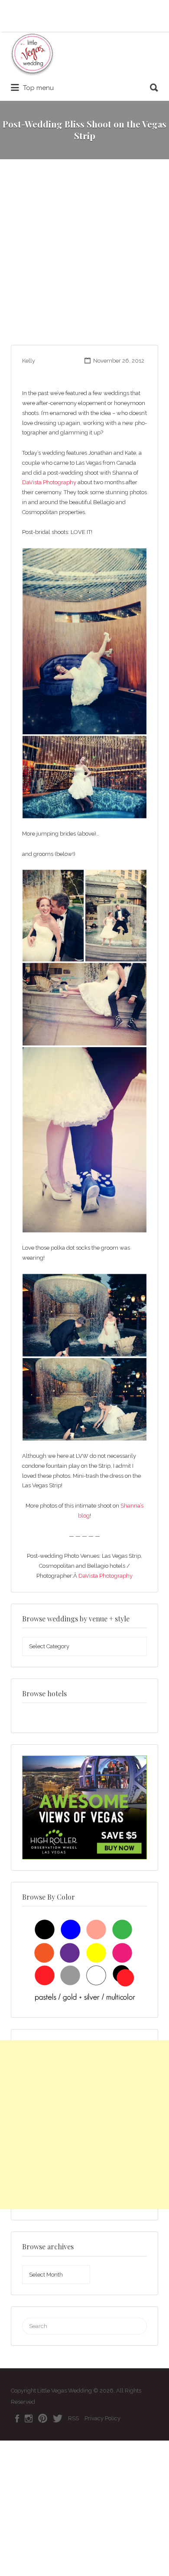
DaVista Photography (49, 482)
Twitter (58, 2418)
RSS (73, 2418)
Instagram (29, 2418)
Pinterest (43, 2418)
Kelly (29, 361)
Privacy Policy (102, 2418)
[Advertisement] (84, 256)
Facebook (17, 2418)
